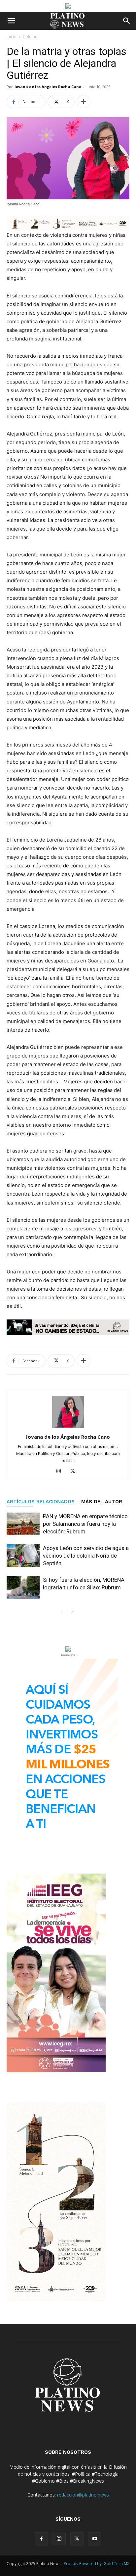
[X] (75, 1471)
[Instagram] (61, 1471)
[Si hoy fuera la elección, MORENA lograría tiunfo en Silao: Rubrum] (23, 1588)
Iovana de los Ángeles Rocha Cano (48, 87)
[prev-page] (62, 1612)
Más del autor (102, 1502)
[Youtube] (95, 2539)
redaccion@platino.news (83, 2495)
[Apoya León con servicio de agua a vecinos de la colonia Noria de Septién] (23, 1556)
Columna (31, 37)
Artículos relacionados (41, 1502)
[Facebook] (41, 2539)
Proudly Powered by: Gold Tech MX (97, 2564)
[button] (11, 21)
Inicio (12, 37)
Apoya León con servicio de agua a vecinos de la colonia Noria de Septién (86, 1556)
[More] (84, 102)
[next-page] (72, 1612)
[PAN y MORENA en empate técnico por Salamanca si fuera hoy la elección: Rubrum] (23, 1524)
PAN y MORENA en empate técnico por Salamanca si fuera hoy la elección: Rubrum (85, 1524)
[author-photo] (68, 1428)
